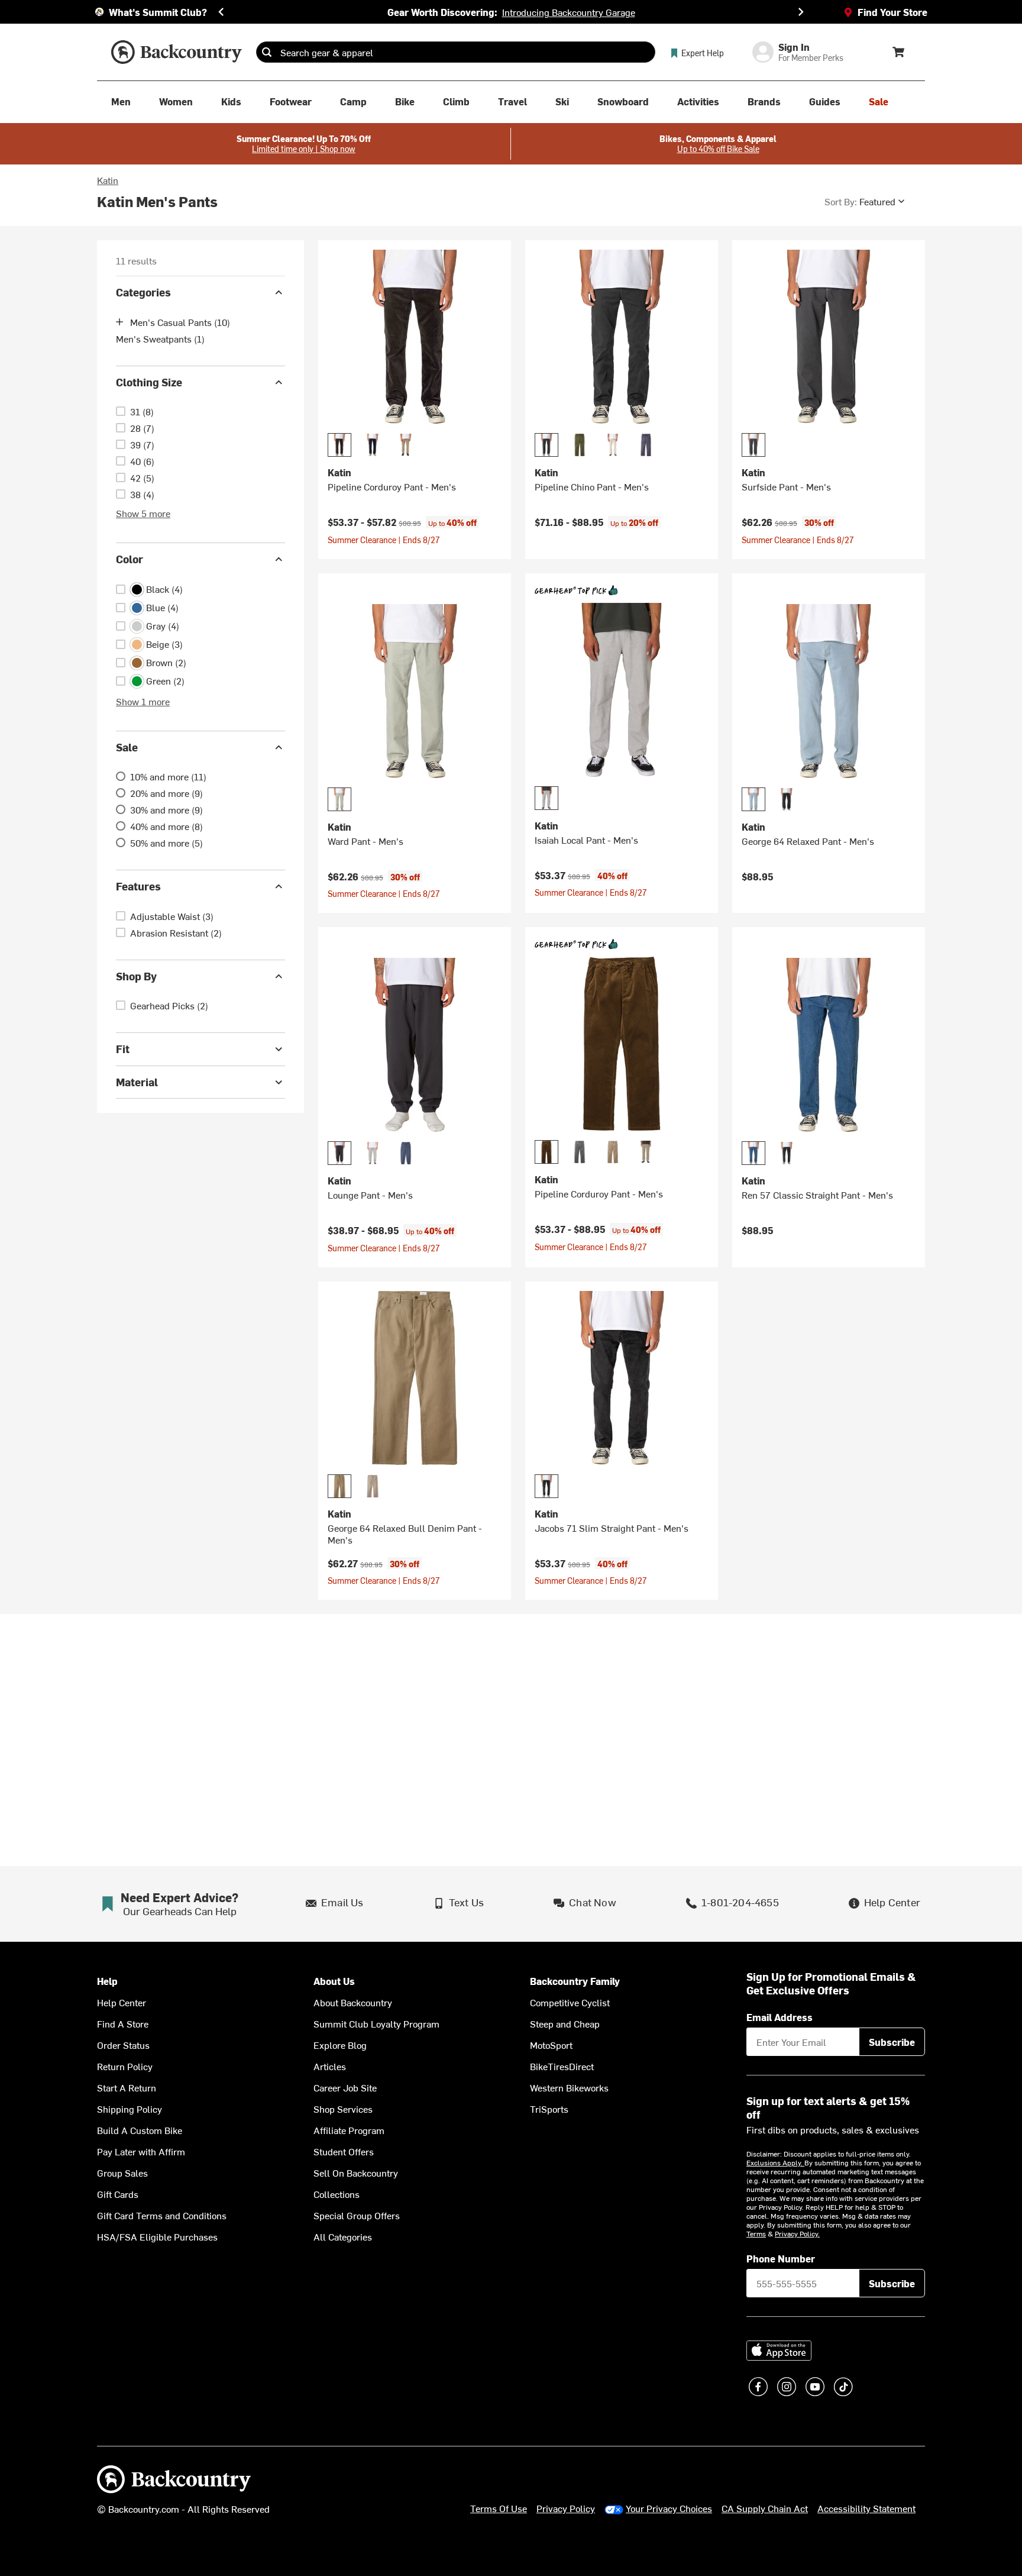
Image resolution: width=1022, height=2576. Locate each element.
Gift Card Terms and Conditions (162, 2215)
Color (130, 559)
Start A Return (127, 2087)
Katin (108, 180)
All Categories (343, 2236)
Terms (756, 2233)
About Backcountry (353, 2002)
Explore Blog (340, 2045)
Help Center (122, 2002)
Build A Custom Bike (140, 2130)
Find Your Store (892, 12)
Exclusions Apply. (775, 2162)
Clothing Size (149, 382)
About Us (334, 1981)
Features (138, 886)
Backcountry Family (575, 1981)
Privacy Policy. (797, 2233)
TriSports (549, 2109)
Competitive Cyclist (570, 2002)
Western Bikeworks (569, 2087)
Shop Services (343, 2109)
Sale (127, 747)
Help (107, 1981)
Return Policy (125, 2066)
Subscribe (892, 2042)
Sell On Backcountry (356, 2173)
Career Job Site (345, 2087)
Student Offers (344, 2151)
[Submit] (267, 52)
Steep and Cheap (565, 2023)
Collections (337, 2194)
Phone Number (781, 2258)
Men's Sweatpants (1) (160, 338)
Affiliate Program (349, 2130)
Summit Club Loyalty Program (376, 2023)
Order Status (123, 2045)
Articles (330, 2066)
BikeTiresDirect (562, 2066)
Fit (123, 1049)
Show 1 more (143, 701)
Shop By (136, 976)
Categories (143, 292)
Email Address (780, 2017)
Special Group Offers (357, 2215)
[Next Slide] (801, 12)
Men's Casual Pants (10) (180, 322)
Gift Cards (118, 2194)
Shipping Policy (130, 2109)
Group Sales (122, 2173)
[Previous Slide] (221, 12)
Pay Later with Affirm (141, 2151)
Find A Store (123, 2023)
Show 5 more (143, 513)
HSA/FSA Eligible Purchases (157, 2236)
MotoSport (551, 2045)
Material (137, 1082)
